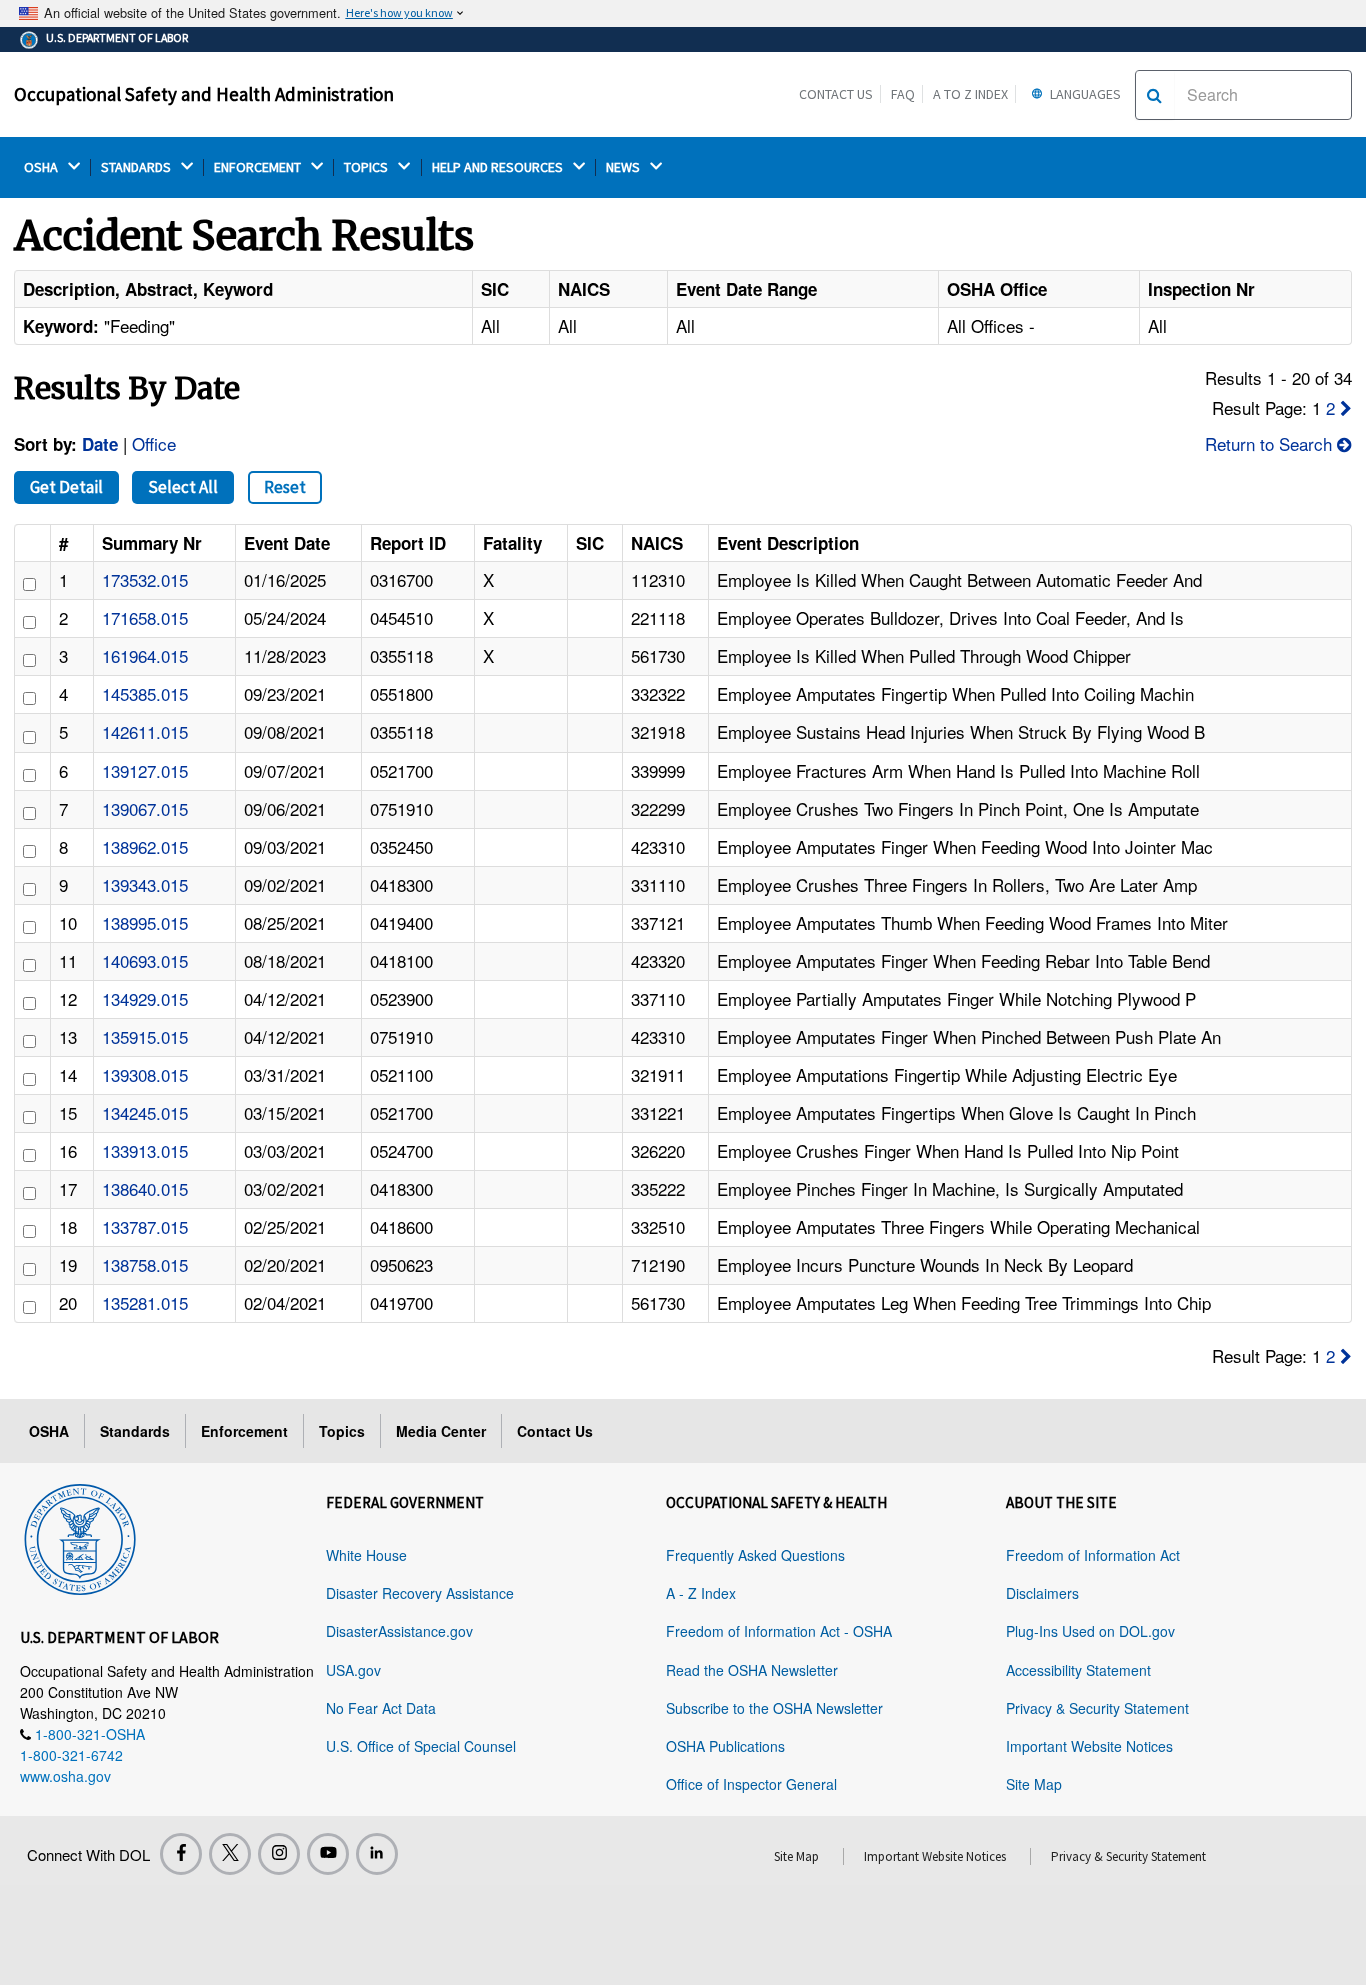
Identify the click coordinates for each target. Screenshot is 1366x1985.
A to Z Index (970, 94)
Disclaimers (1042, 1593)
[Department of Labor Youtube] (328, 1854)
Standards (135, 1431)
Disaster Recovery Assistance (420, 1593)
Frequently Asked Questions (755, 1555)
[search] (1154, 95)
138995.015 (145, 922)
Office (154, 443)
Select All (183, 487)
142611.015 (145, 731)
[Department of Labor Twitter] (230, 1854)
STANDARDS (137, 167)
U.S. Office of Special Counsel (421, 1746)
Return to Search (1271, 443)
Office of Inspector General (751, 1784)
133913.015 (145, 1150)
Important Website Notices (1089, 1746)
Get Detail (66, 487)
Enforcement (244, 1431)
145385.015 (145, 693)
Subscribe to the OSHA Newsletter (774, 1708)
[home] (80, 1536)
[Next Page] (1346, 407)
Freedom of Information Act (1093, 1555)
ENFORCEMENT (259, 167)
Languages (1084, 94)
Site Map (1034, 1784)
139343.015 (145, 884)
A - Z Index (701, 1593)
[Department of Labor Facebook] (181, 1854)
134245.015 (145, 1112)
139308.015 (145, 1074)
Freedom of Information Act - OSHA (779, 1631)
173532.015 (145, 579)
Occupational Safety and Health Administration (204, 94)
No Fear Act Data (381, 1708)
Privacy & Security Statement (1097, 1708)
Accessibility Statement (1078, 1670)
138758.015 (145, 1264)
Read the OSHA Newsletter (752, 1670)
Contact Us (836, 94)
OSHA (42, 167)
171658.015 (145, 617)
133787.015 (145, 1226)
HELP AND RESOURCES (499, 167)
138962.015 (145, 846)
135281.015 (145, 1302)
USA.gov (353, 1670)
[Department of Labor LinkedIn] (377, 1854)
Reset (285, 487)
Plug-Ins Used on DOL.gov (1090, 1631)
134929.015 (145, 998)
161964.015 (145, 655)
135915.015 (145, 1036)
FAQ (903, 94)
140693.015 (145, 960)
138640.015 (145, 1188)
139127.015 (145, 770)
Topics (342, 1431)
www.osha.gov (65, 1776)
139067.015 (145, 808)
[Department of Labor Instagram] (279, 1854)
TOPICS (367, 167)
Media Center (441, 1431)
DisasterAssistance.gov (399, 1631)
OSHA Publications (725, 1746)
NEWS (624, 167)
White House (366, 1555)
